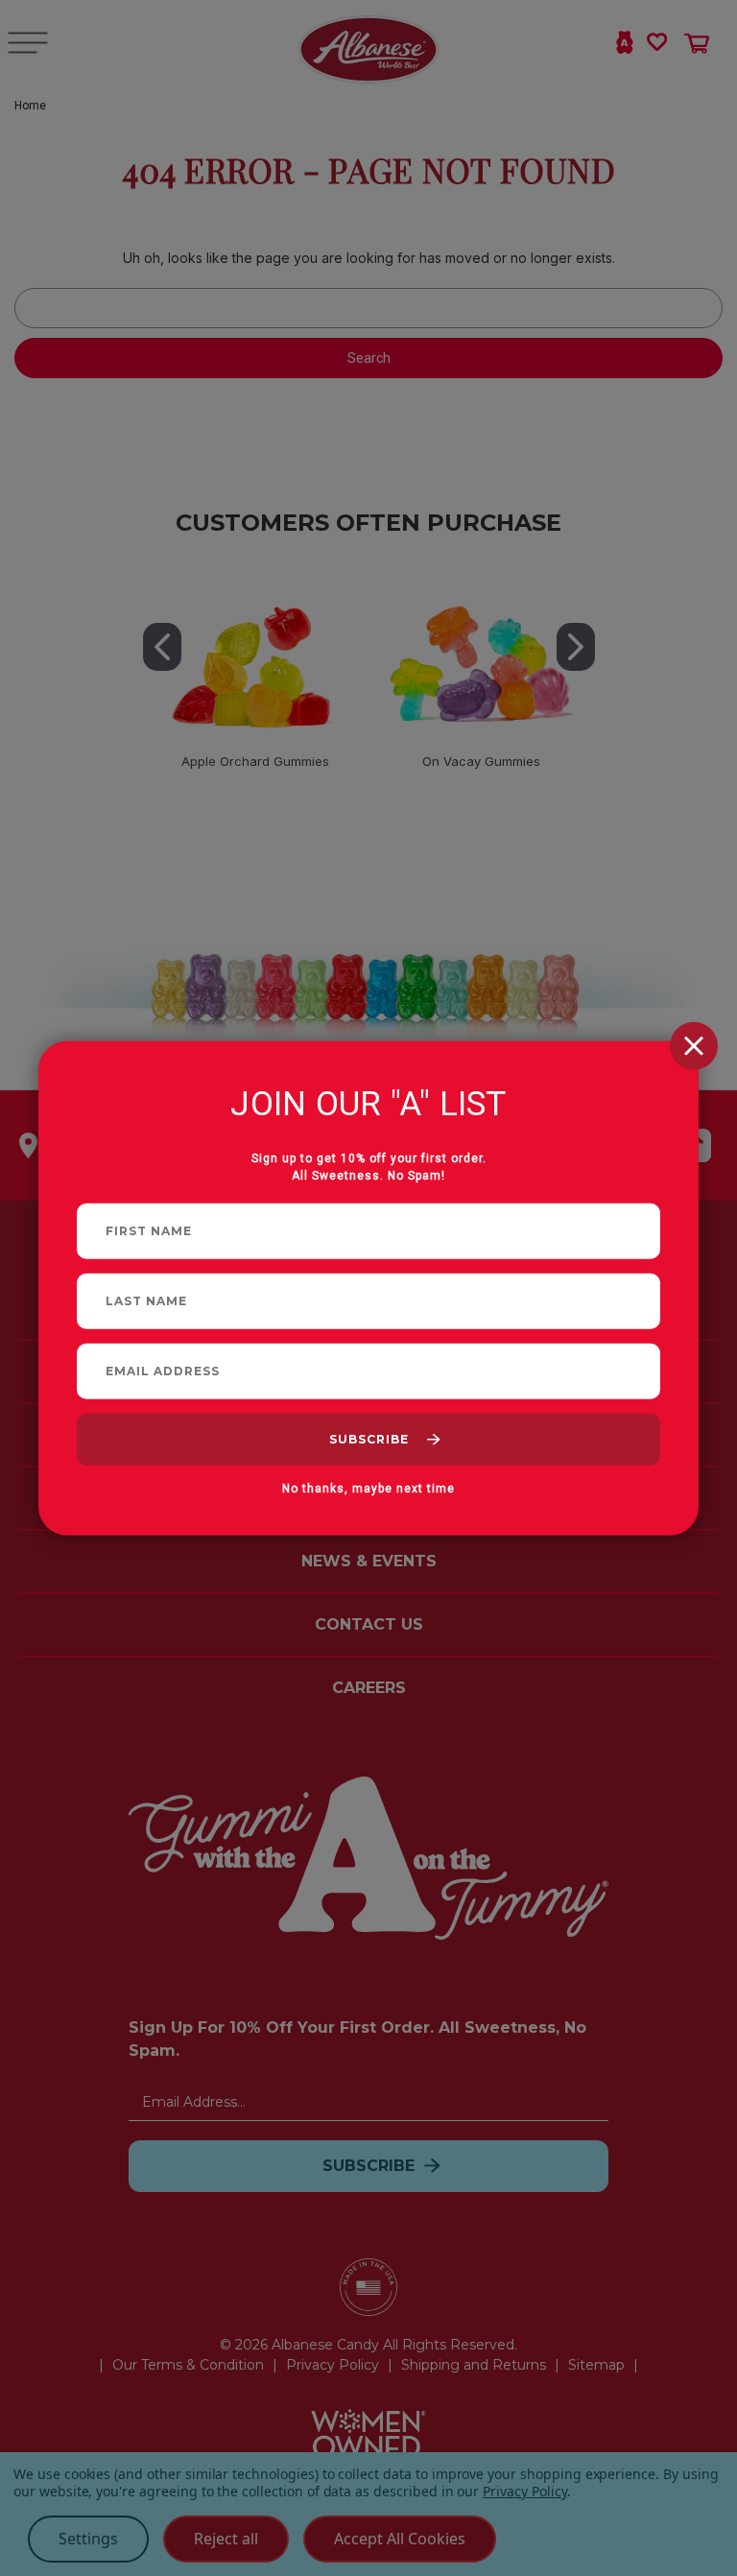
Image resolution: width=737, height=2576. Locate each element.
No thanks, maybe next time (368, 1488)
